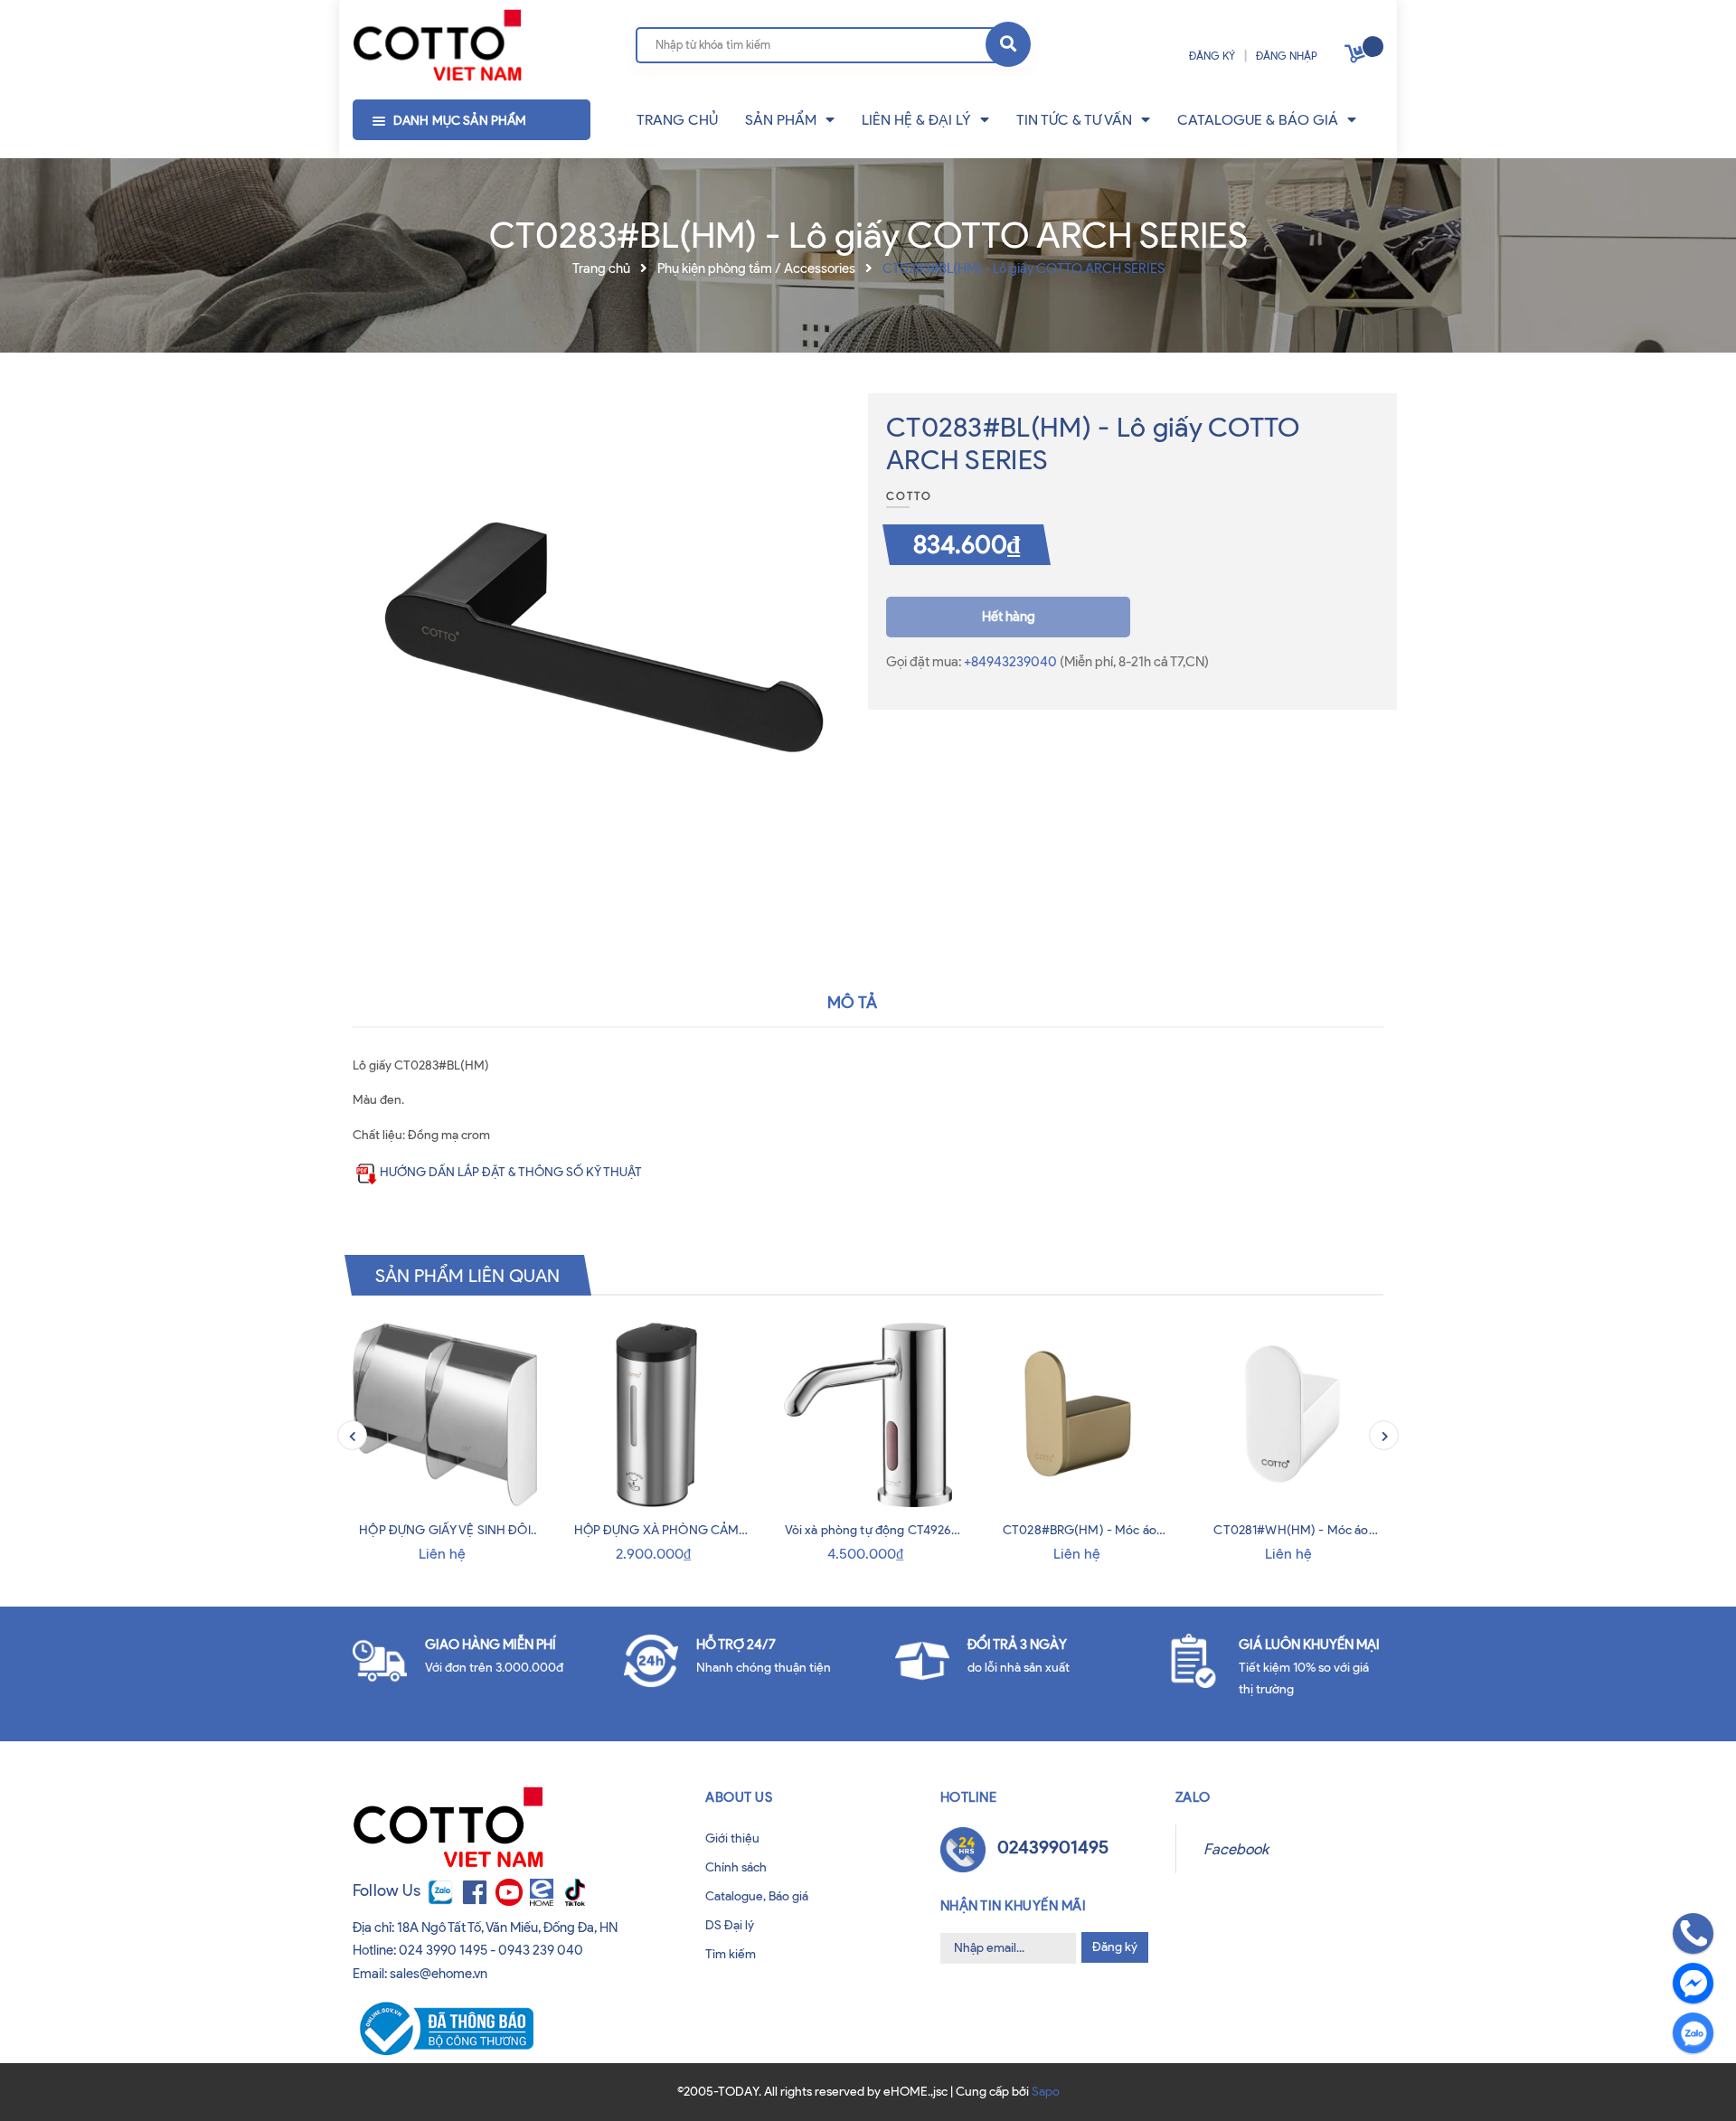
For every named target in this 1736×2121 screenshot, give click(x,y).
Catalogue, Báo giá (757, 1896)
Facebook (1236, 1849)
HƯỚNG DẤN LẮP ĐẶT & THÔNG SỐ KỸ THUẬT (511, 1172)
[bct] (443, 2028)
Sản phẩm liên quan (468, 1275)
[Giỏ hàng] (1357, 57)
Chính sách (736, 1867)
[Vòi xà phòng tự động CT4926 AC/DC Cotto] (868, 1415)
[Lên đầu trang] (74, 2083)
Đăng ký (1115, 1947)
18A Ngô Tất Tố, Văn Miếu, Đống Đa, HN (507, 1928)
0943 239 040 (541, 1950)
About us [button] (739, 1797)
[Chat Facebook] (1693, 1983)
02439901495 (1053, 1847)
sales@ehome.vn (439, 1974)
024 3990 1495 (443, 1950)
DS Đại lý (730, 1925)
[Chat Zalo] (1693, 2033)
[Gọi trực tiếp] (1693, 1933)
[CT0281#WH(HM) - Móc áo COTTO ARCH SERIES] (1291, 1415)
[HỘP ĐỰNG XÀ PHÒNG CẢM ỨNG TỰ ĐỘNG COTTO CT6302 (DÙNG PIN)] (656, 1415)
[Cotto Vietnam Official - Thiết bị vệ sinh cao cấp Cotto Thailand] (437, 46)
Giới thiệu (732, 1838)
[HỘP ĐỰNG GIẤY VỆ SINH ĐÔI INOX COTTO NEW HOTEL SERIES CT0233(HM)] (445, 1415)
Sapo (1046, 2092)
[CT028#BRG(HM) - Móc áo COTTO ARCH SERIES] (1080, 1415)
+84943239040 (1012, 662)
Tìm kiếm (731, 1954)
